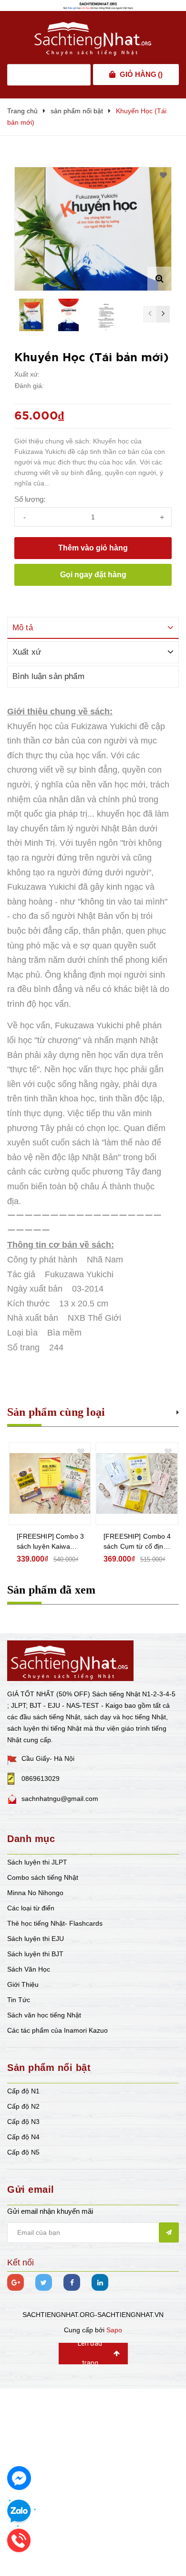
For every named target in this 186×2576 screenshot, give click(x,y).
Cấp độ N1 (23, 2091)
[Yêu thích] (163, 175)
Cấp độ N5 (23, 2152)
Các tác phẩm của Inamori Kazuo (57, 2030)
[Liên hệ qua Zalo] (19, 2511)
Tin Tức (19, 2000)
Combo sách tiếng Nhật (43, 1877)
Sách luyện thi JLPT (37, 1862)
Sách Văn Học (29, 1969)
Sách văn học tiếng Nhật (44, 2015)
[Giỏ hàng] (112, 75)
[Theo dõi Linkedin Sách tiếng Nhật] (100, 2282)
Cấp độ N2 (23, 2106)
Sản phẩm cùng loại (56, 1412)
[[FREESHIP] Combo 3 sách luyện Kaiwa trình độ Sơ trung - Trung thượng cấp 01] (50, 1484)
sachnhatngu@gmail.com (60, 1799)
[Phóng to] (159, 279)
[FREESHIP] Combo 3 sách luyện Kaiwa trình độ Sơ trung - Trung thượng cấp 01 (51, 1542)
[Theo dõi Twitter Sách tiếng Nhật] (44, 2282)
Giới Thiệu (23, 1984)
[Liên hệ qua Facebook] (19, 2478)
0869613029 (41, 1778)
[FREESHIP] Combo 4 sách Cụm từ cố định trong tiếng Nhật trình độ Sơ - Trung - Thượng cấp (137, 1542)
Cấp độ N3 (23, 2122)
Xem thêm (178, 1411)
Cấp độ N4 (23, 2137)
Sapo (114, 2330)
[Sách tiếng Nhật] (70, 1660)
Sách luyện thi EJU (36, 1939)
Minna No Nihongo (35, 1893)
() (141, 74)
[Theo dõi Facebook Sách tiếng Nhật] (72, 2282)
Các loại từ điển (31, 1908)
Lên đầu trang (90, 2354)
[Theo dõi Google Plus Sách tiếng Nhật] (15, 2282)
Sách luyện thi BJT (35, 1954)
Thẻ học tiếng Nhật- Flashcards (55, 1923)
